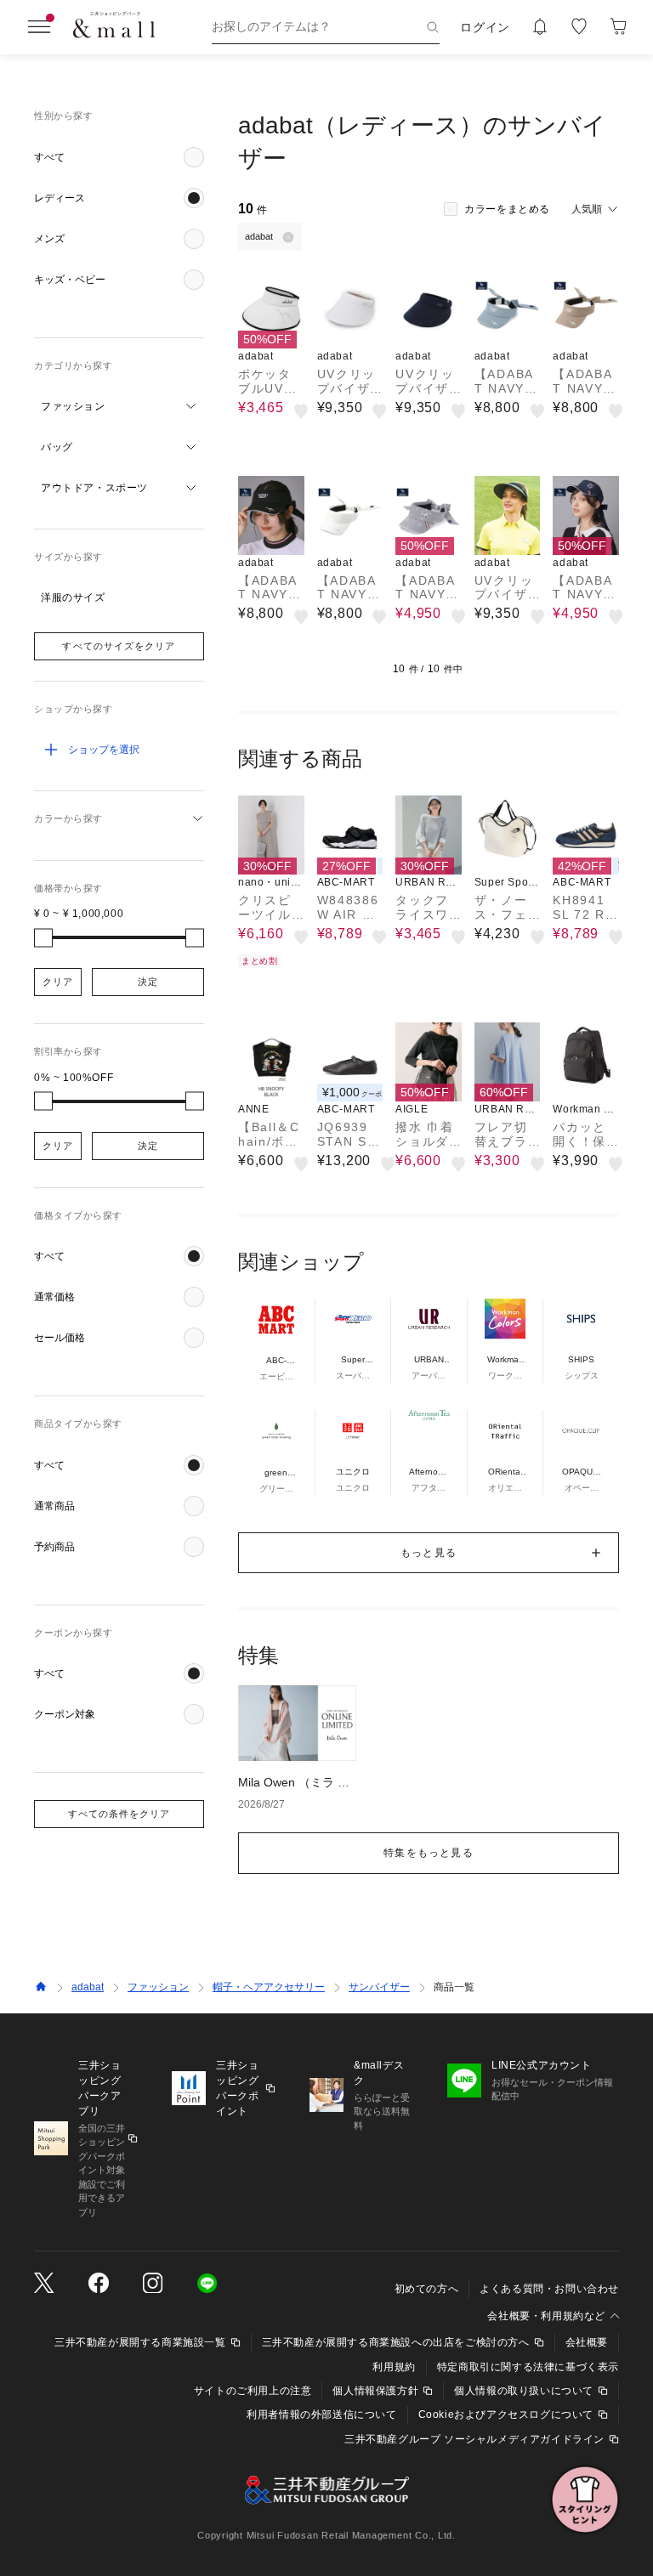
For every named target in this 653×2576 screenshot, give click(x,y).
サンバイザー (379, 1987)
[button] (119, 157)
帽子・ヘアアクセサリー (269, 1987)
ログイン (485, 27)
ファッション (158, 1987)
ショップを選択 (104, 750)
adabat (88, 1987)
